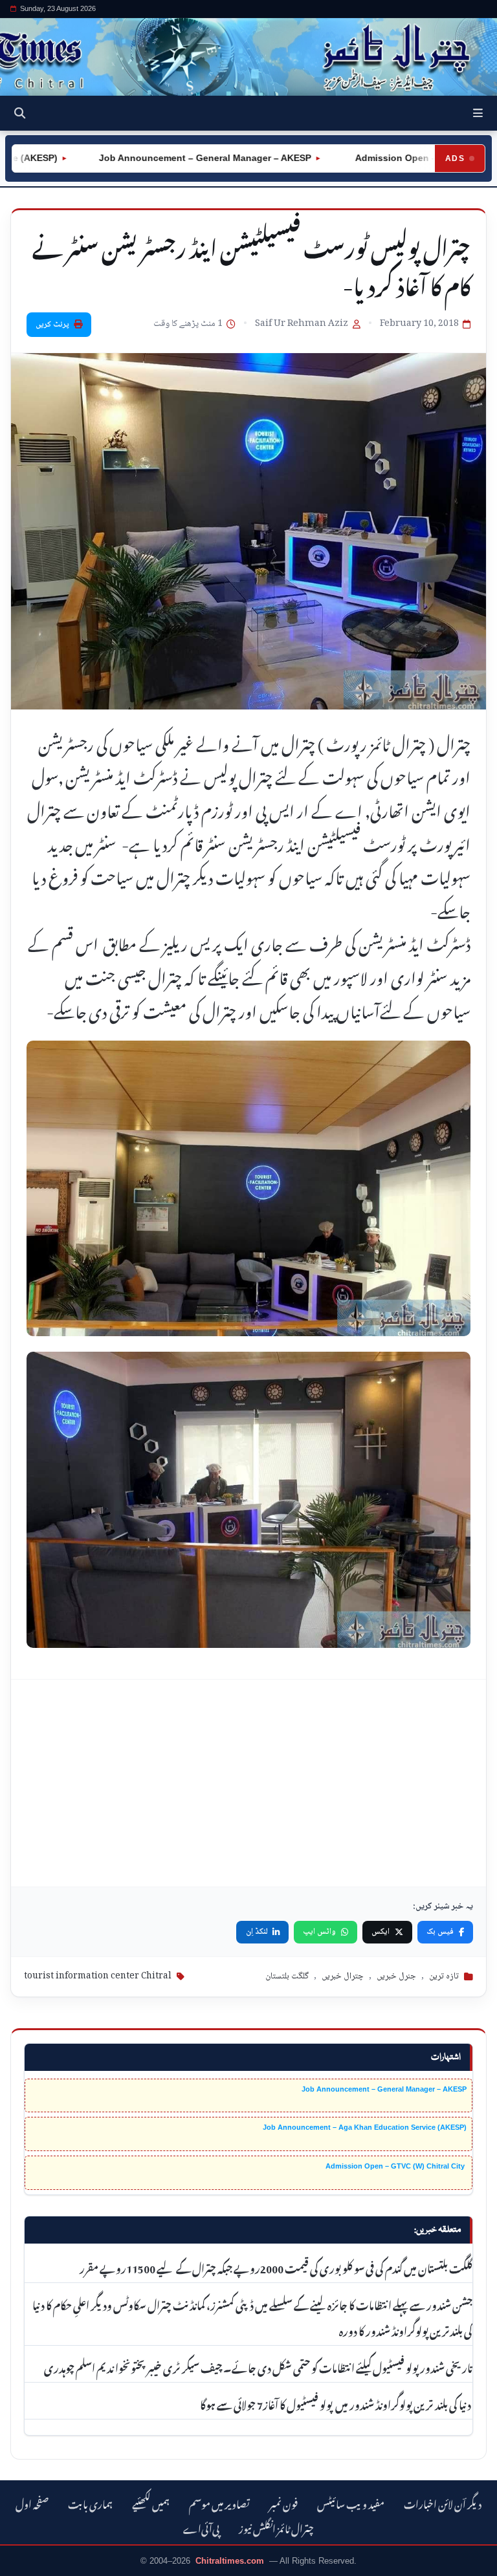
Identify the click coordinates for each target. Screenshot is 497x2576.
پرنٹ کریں (52, 325)
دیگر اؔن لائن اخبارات (443, 2503)
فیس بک (440, 1932)
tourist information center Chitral (98, 1976)
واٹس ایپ (319, 1932)
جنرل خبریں (396, 1976)
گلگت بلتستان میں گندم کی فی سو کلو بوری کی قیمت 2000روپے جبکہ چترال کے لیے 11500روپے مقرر (276, 2267)
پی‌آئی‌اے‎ (201, 2527)
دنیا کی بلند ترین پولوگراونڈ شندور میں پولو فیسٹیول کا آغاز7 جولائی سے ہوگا (336, 2403)
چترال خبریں (343, 1976)
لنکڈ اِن (257, 1932)
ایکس (381, 1932)
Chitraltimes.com (230, 2561)
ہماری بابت (90, 2503)
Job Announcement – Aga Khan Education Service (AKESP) (365, 2127)
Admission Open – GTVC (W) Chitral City (396, 2166)
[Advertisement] (248, 1783)
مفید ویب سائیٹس (351, 2503)
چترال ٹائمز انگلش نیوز (276, 2527)
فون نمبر (283, 2503)
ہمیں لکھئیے (151, 2503)
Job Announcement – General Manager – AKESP (168, 158)
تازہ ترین (444, 1976)
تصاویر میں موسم (219, 2503)
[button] (478, 113)
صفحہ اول (32, 2503)
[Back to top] (23, 2564)
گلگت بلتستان (287, 1976)
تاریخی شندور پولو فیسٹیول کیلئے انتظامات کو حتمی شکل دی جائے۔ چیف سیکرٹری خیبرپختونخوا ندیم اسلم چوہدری (258, 2366)
